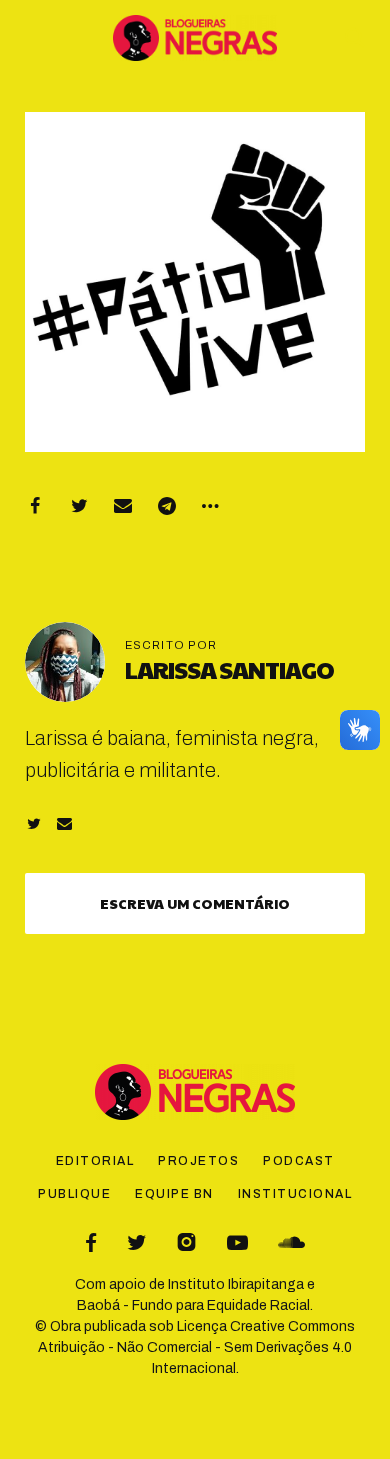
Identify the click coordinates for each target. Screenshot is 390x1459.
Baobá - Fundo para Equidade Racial (193, 1305)
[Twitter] (79, 506)
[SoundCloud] (291, 1242)
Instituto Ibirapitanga (236, 1284)
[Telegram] (167, 506)
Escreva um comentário (195, 903)
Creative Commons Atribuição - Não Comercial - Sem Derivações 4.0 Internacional (196, 1347)
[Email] (123, 506)
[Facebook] (35, 506)
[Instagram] (186, 1242)
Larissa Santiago (229, 669)
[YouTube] (237, 1242)
